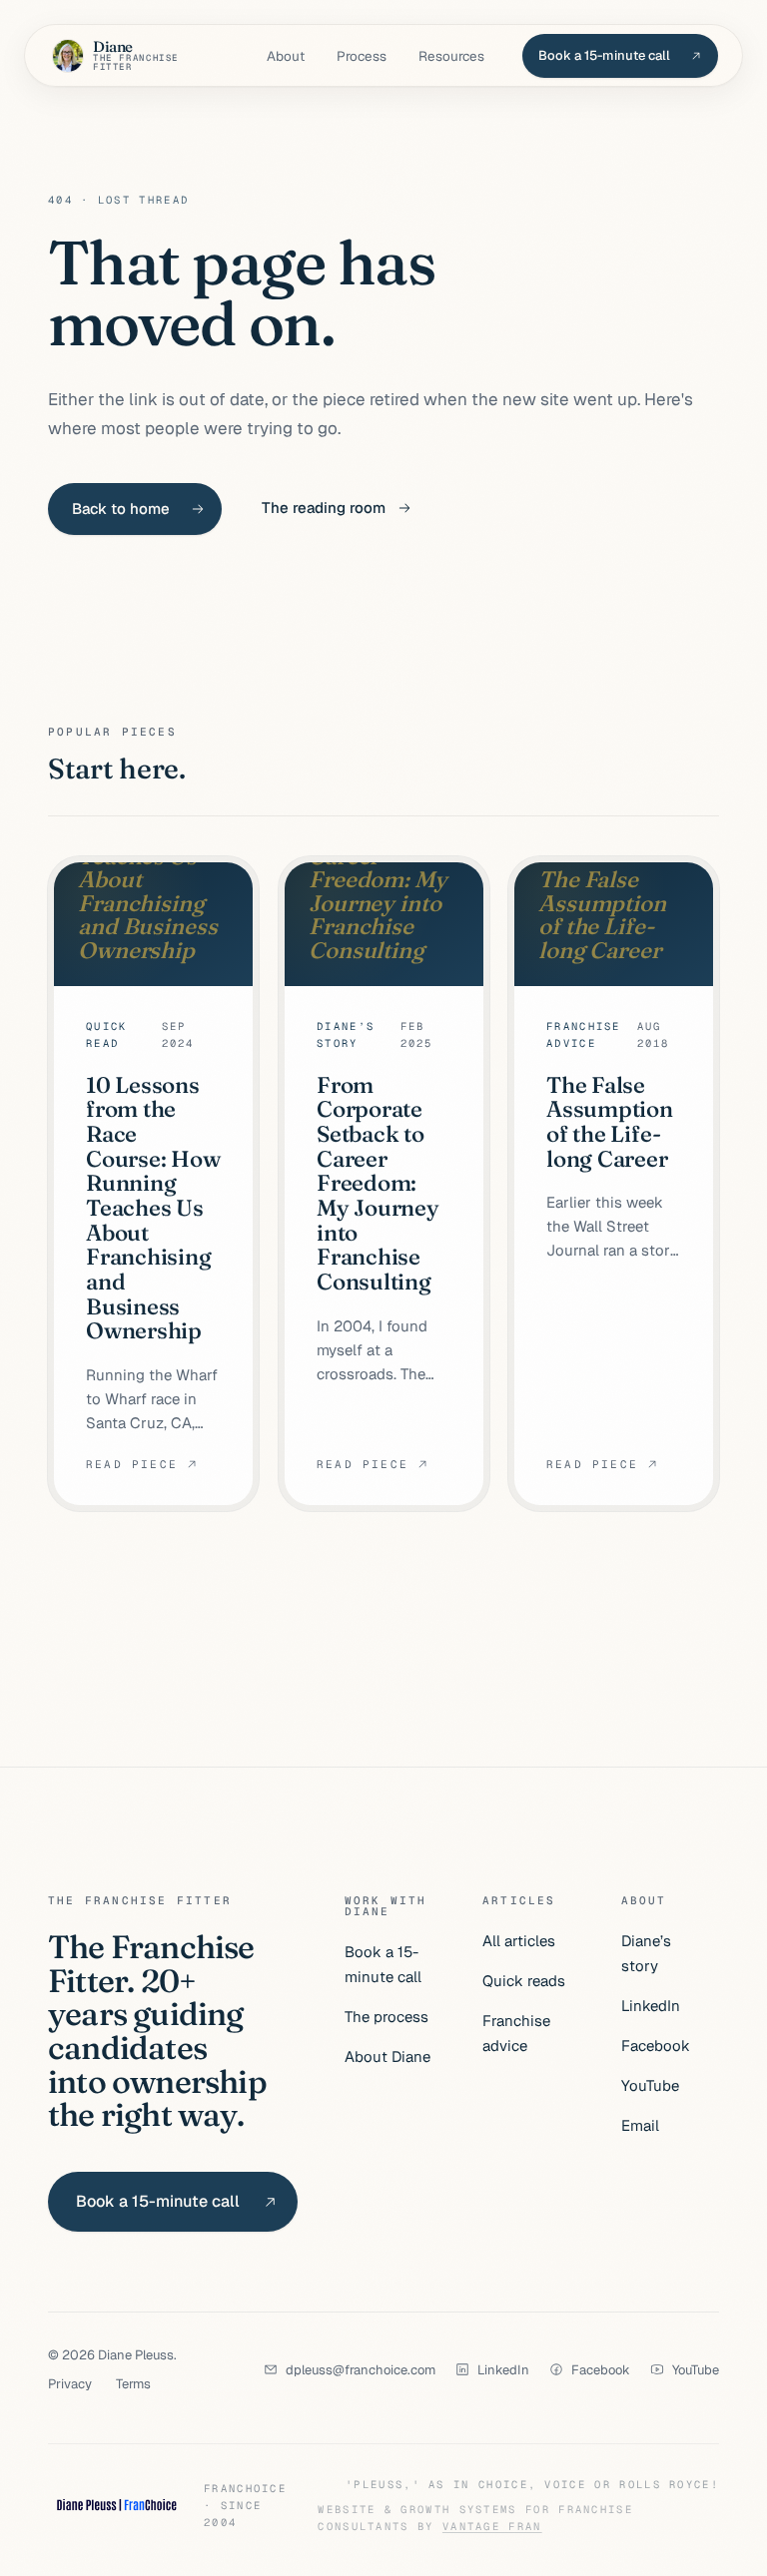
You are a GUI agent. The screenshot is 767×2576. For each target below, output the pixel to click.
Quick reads (524, 1981)
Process (362, 56)
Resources (451, 56)
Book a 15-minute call (383, 1964)
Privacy (70, 2384)
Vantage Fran (492, 2526)
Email (640, 2125)
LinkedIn (651, 2006)
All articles (519, 1941)
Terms (133, 2384)
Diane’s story (646, 1953)
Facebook (656, 2046)
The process (386, 2017)
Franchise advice (516, 2033)
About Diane (387, 2057)
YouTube (650, 2085)
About (286, 56)
